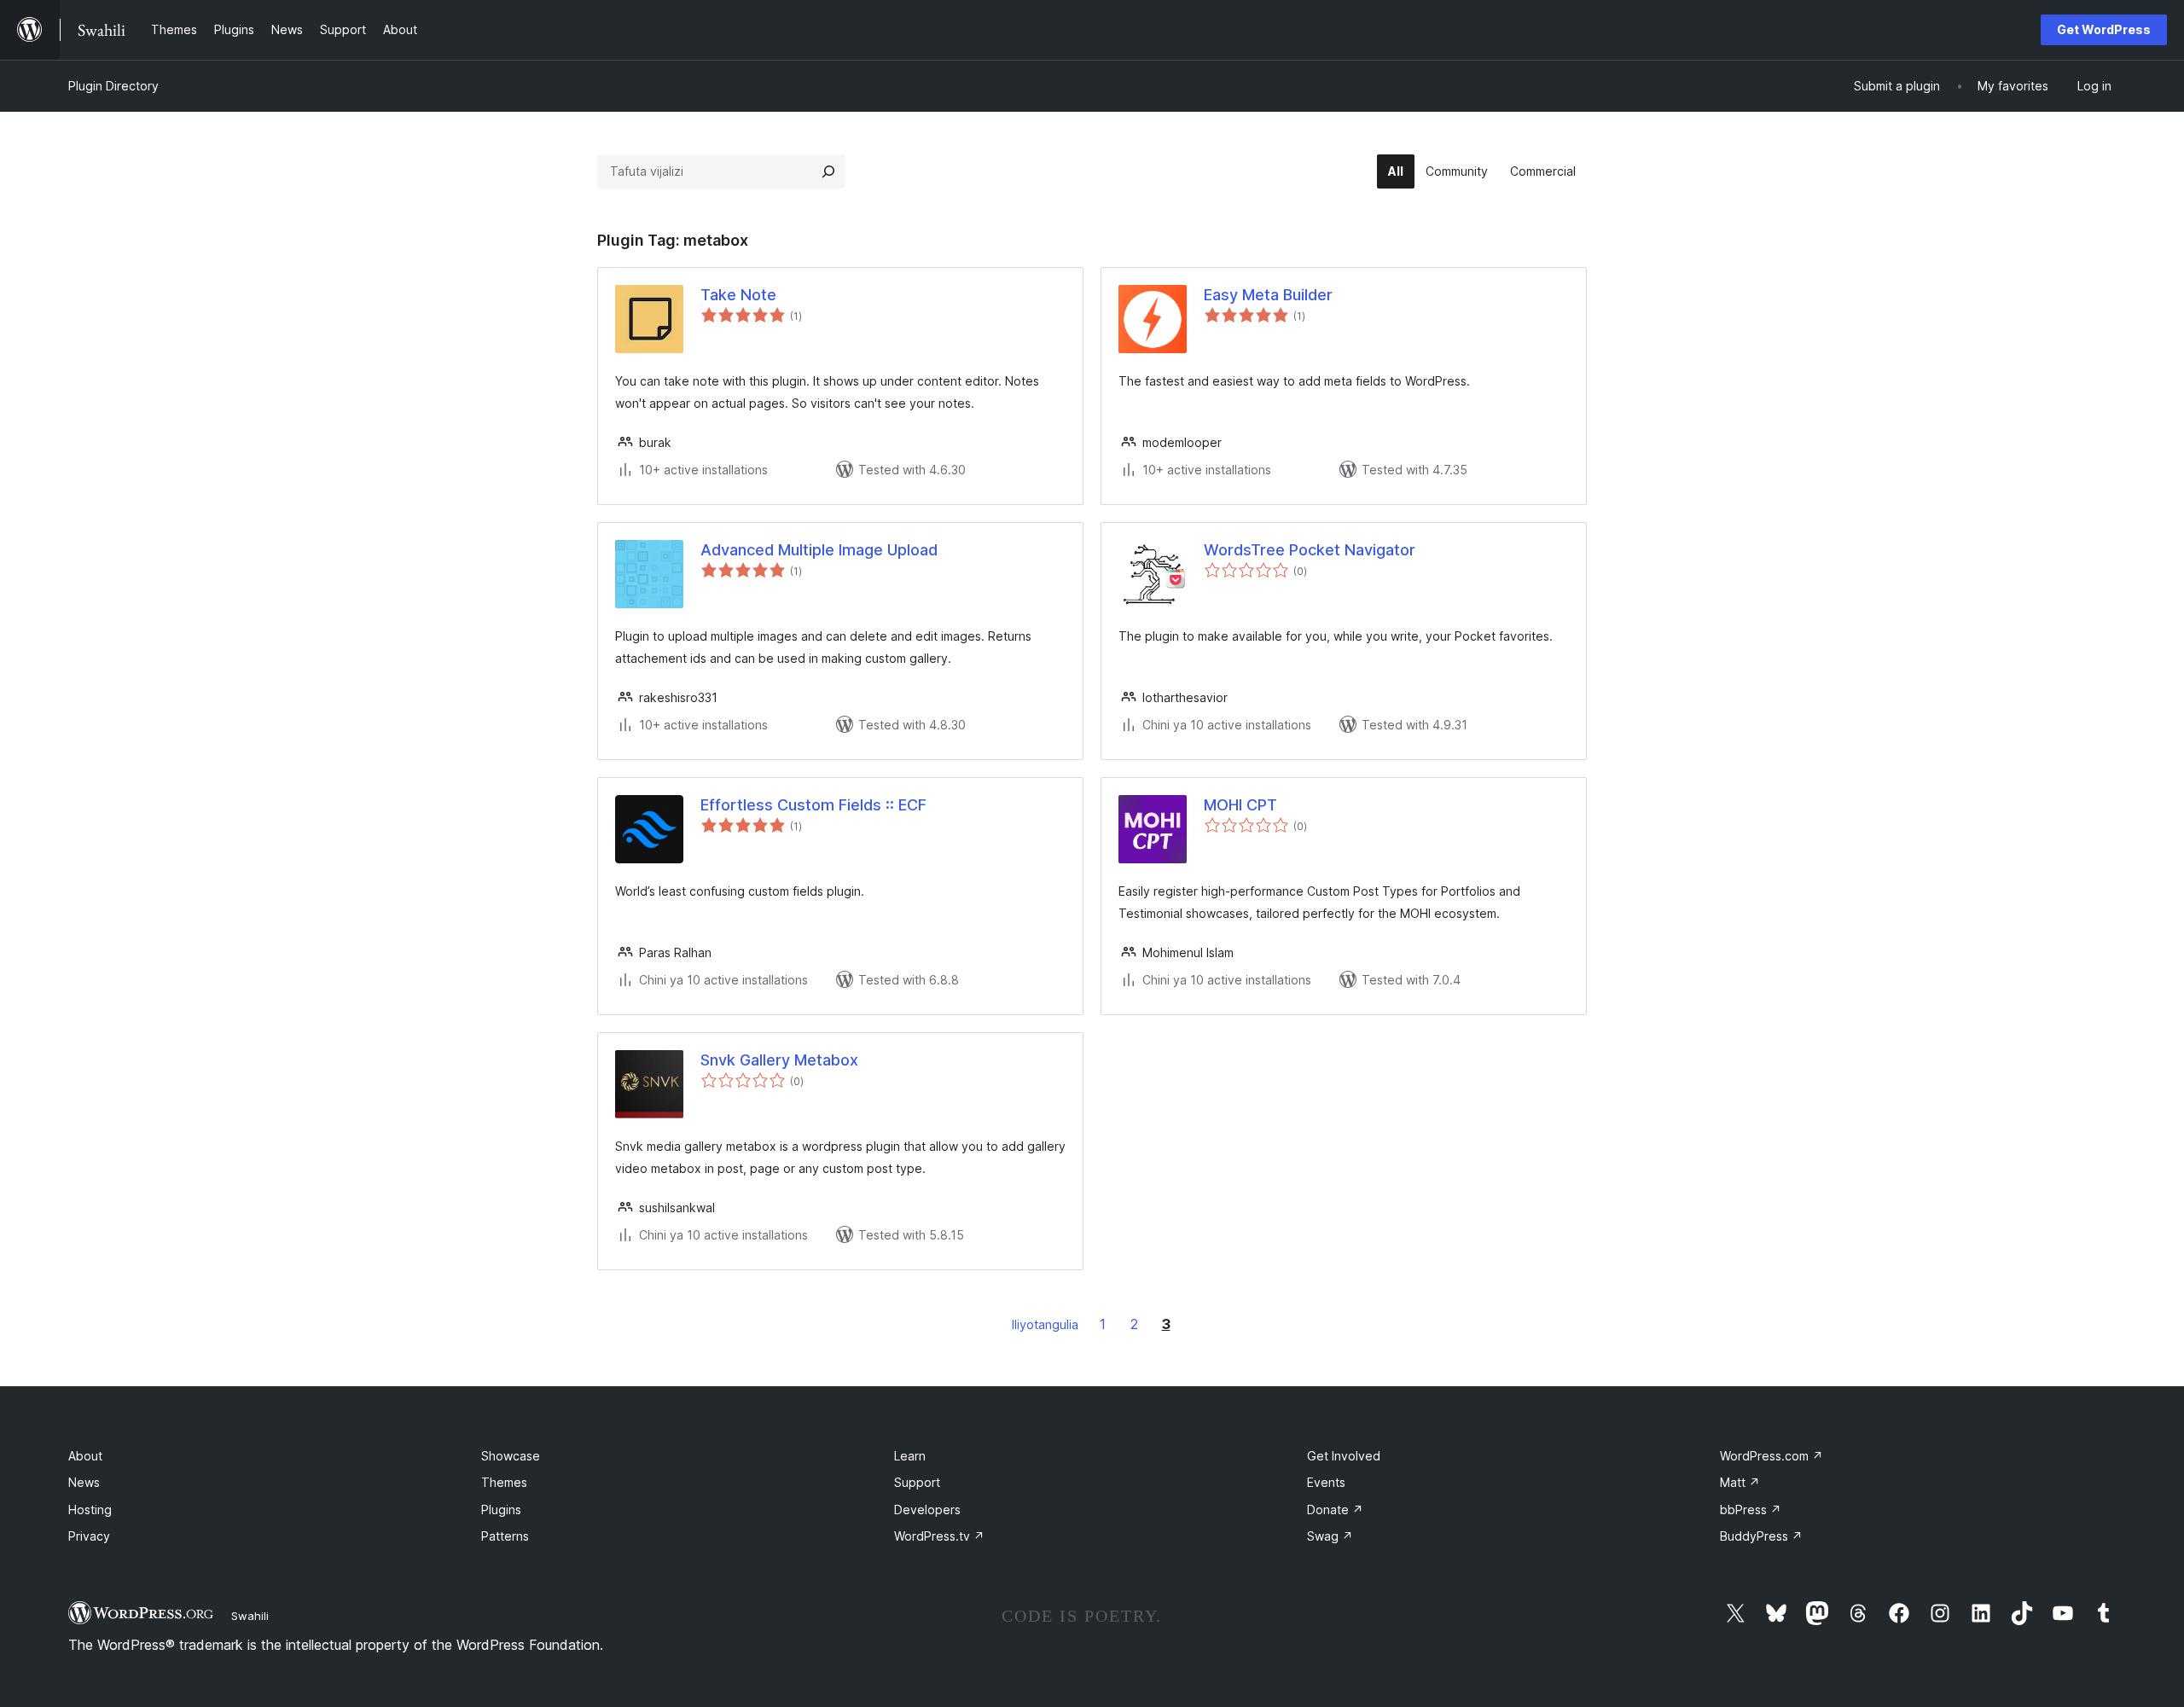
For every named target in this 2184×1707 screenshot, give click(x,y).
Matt (1740, 1482)
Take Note (738, 295)
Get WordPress (2104, 29)
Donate (1335, 1510)
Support (917, 1482)
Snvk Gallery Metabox (779, 1060)
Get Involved (1344, 1456)
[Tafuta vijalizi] (828, 171)
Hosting (90, 1510)
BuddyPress (1761, 1536)
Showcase (511, 1456)
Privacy (89, 1536)
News (84, 1482)
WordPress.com (1772, 1456)
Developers (927, 1510)
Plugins (501, 1510)
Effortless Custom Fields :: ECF (813, 805)
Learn (910, 1456)
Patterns (505, 1536)
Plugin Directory (113, 86)
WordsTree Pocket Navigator (1310, 550)
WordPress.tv (939, 1536)
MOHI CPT (1240, 805)
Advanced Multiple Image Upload (819, 550)
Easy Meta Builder (1268, 295)
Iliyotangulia (1045, 1324)
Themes (504, 1482)
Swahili (250, 1616)
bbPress (1751, 1510)
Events (1326, 1482)
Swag (1330, 1536)
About (85, 1456)
